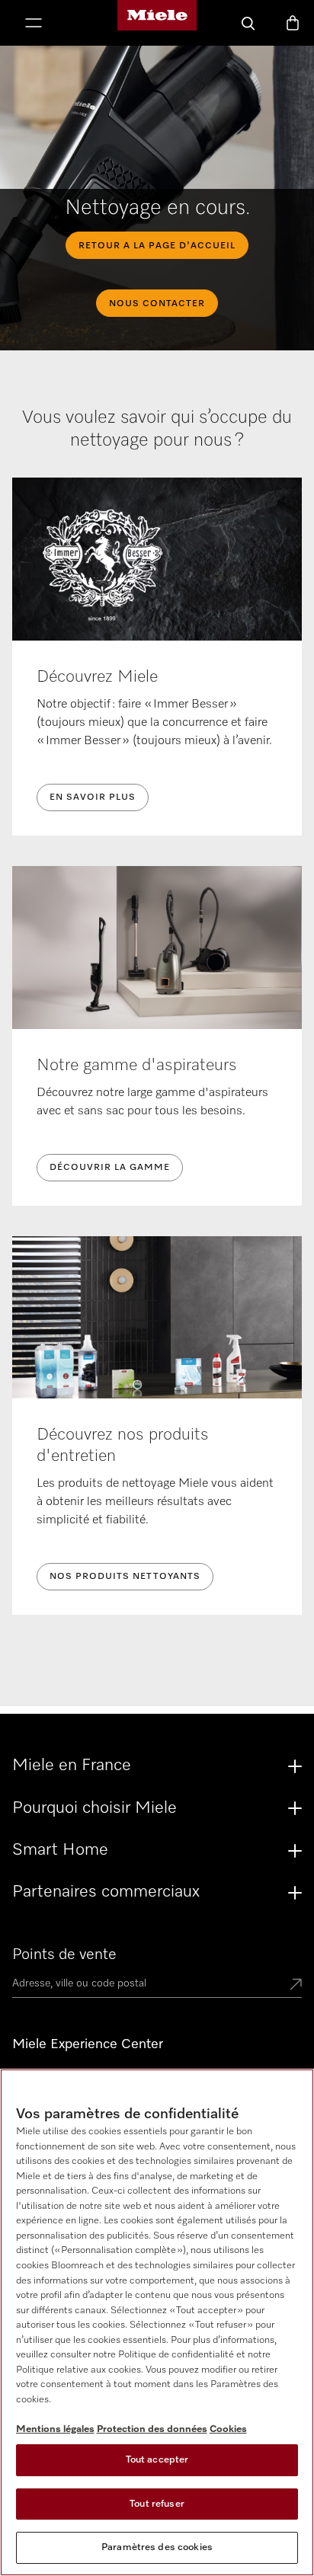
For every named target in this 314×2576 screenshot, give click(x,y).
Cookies (228, 2429)
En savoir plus (93, 797)
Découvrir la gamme (110, 1168)
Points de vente (64, 1954)
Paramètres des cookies (157, 2547)
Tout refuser (157, 2504)
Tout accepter (157, 2460)
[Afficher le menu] (34, 24)
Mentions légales (55, 2429)
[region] (157, 2322)
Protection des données (152, 2429)
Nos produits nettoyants (125, 1577)
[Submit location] (296, 1986)
